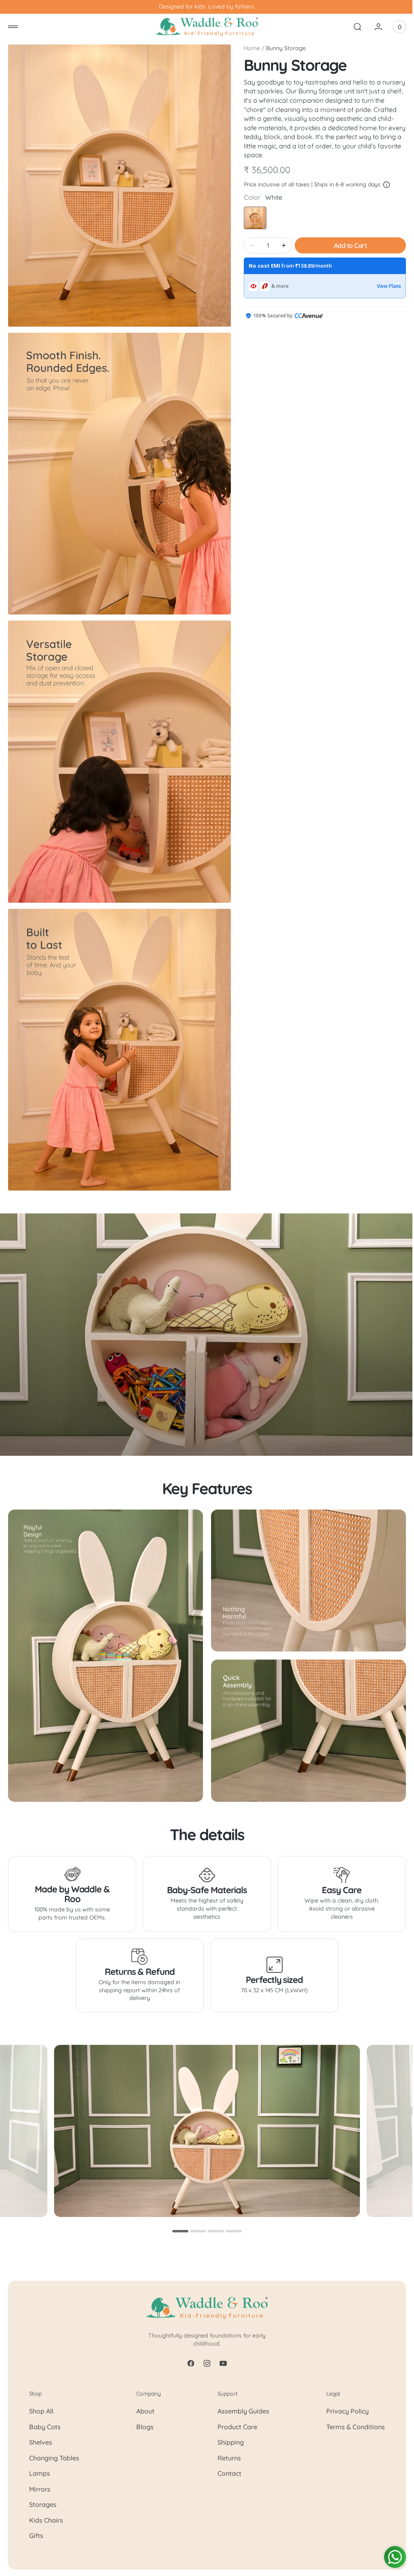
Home (249, 48)
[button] (13, 27)
